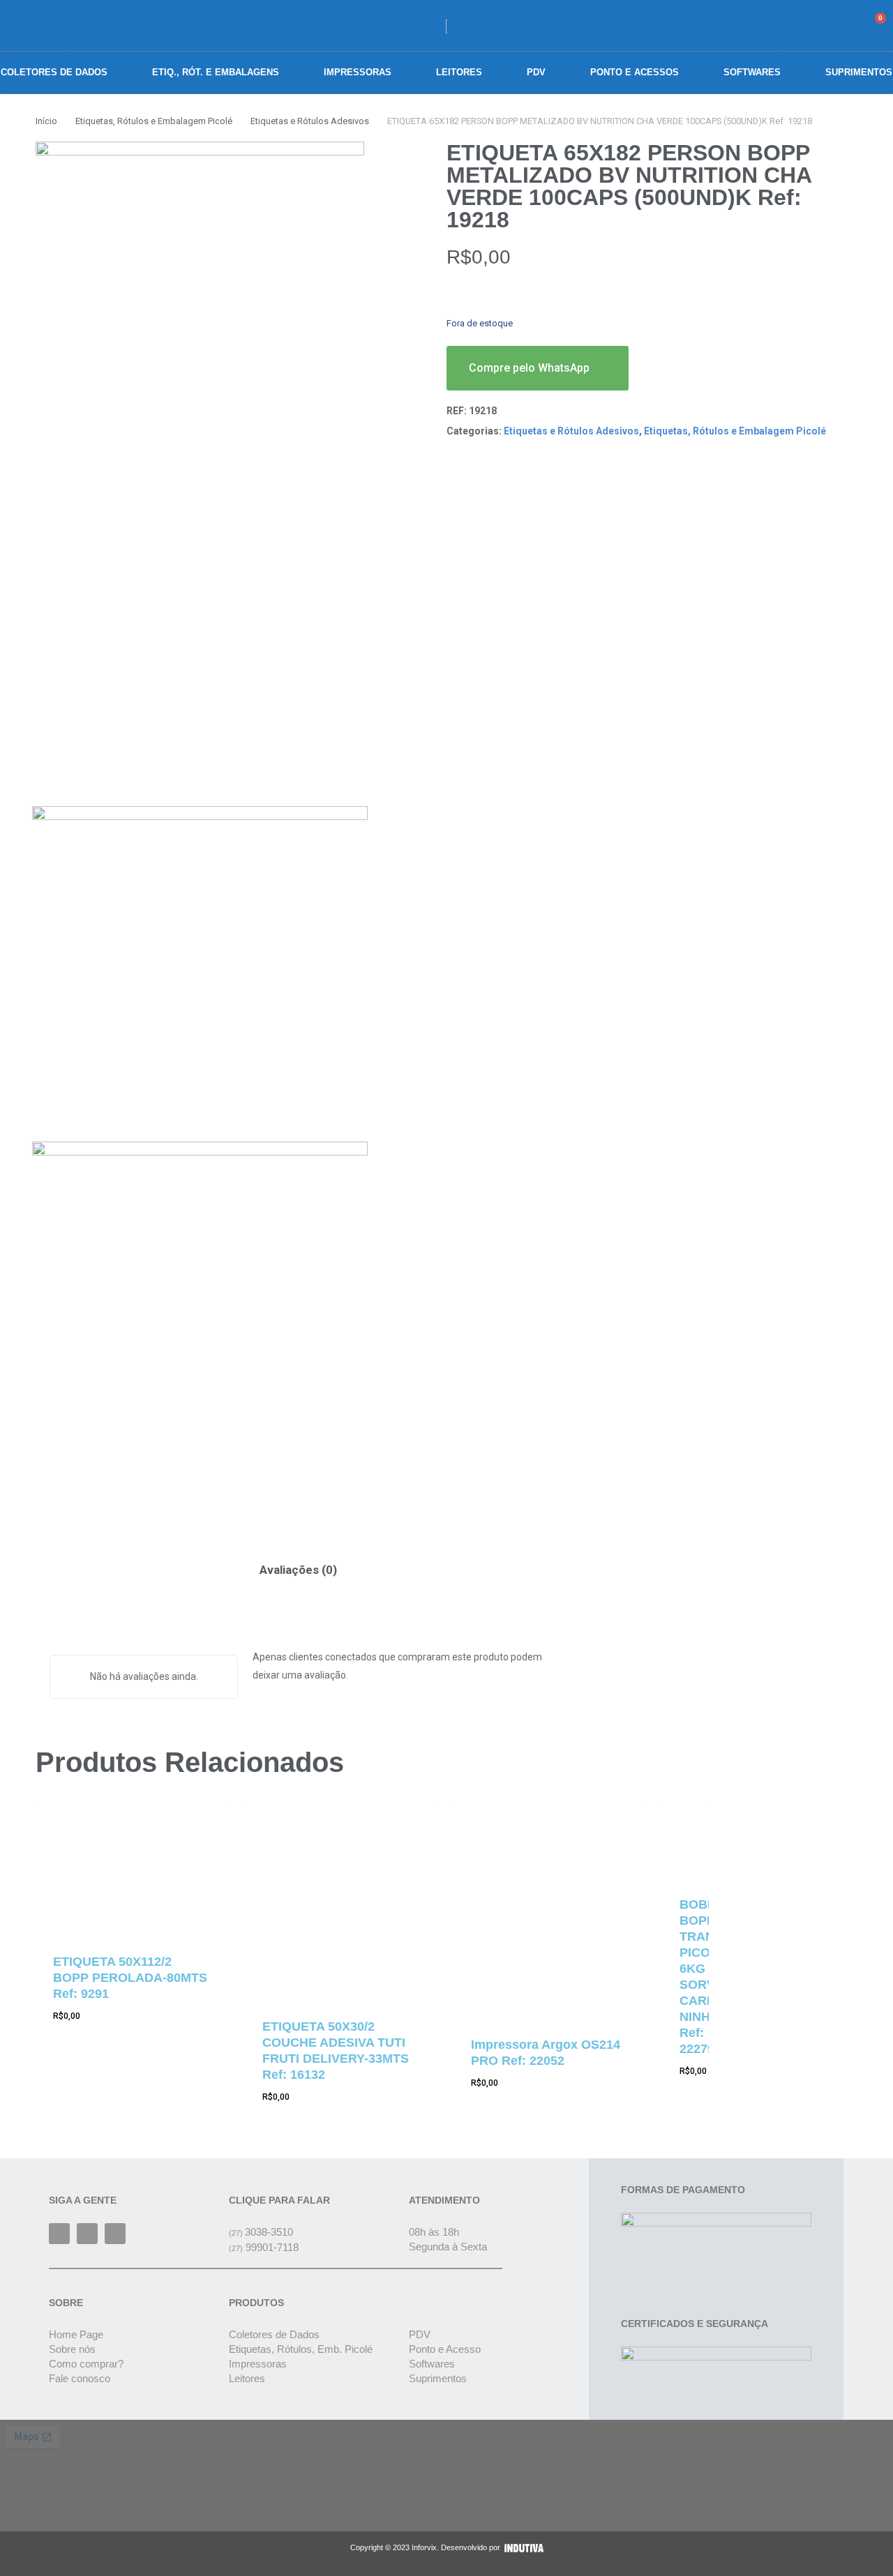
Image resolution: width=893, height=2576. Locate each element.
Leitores (459, 72)
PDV (536, 72)
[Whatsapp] (115, 2234)
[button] (804, 25)
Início (46, 121)
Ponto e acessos (635, 72)
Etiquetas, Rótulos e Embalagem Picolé (154, 121)
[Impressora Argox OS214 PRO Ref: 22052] (550, 1912)
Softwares (752, 72)
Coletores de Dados (54, 72)
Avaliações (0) (298, 1570)
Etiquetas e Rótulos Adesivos (310, 121)
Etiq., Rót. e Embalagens (216, 72)
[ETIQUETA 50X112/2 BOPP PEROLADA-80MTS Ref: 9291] (132, 1870)
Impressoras (358, 72)
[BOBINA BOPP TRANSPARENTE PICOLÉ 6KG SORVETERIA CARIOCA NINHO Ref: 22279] (685, 1842)
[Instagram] (87, 2234)
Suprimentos (859, 72)
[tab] (298, 1570)
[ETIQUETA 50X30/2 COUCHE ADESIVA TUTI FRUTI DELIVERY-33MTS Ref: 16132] (341, 1903)
